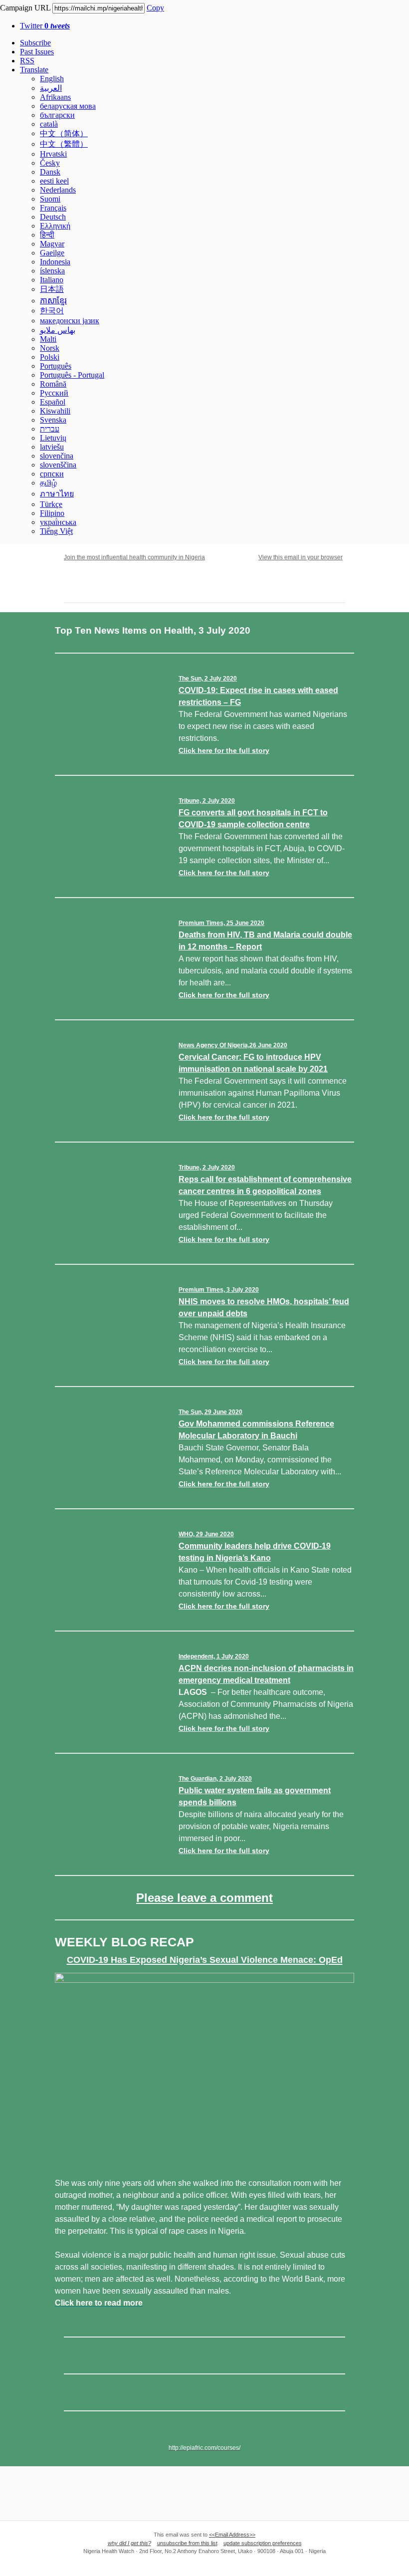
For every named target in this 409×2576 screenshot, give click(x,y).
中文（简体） (64, 133)
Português (56, 366)
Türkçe (51, 504)
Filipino (52, 513)
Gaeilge (52, 253)
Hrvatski (53, 154)
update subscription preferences (263, 2543)
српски (52, 474)
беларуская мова (68, 106)
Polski (50, 357)
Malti (48, 339)
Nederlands (58, 190)
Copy (155, 8)
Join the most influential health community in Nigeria (134, 557)
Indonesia (55, 262)
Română (53, 384)
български (57, 115)
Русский (54, 393)
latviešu (52, 447)
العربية (51, 88)
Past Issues (37, 52)
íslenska (52, 271)
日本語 (52, 289)
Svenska (53, 420)
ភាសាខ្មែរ (53, 301)
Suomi (50, 199)
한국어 (52, 311)
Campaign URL (25, 8)
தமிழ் (48, 483)
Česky (50, 163)
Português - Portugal (72, 375)
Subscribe (35, 43)
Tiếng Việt (56, 531)
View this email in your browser (301, 557)
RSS (27, 61)
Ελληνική (55, 226)
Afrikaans (55, 97)
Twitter (45, 26)
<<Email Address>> (232, 2535)
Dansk (50, 172)
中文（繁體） (64, 144)
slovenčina (57, 456)
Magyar (52, 244)
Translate (34, 70)
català (49, 124)
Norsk (50, 348)
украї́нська (58, 522)
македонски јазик (70, 321)
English (52, 79)
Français (53, 208)
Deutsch (53, 217)
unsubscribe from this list (187, 2543)
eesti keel (54, 181)
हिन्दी (47, 235)
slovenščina (58, 465)
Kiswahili (55, 411)
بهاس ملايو (58, 330)
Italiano (52, 280)
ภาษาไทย (57, 494)
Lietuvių (53, 438)
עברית (50, 429)
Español (53, 402)
